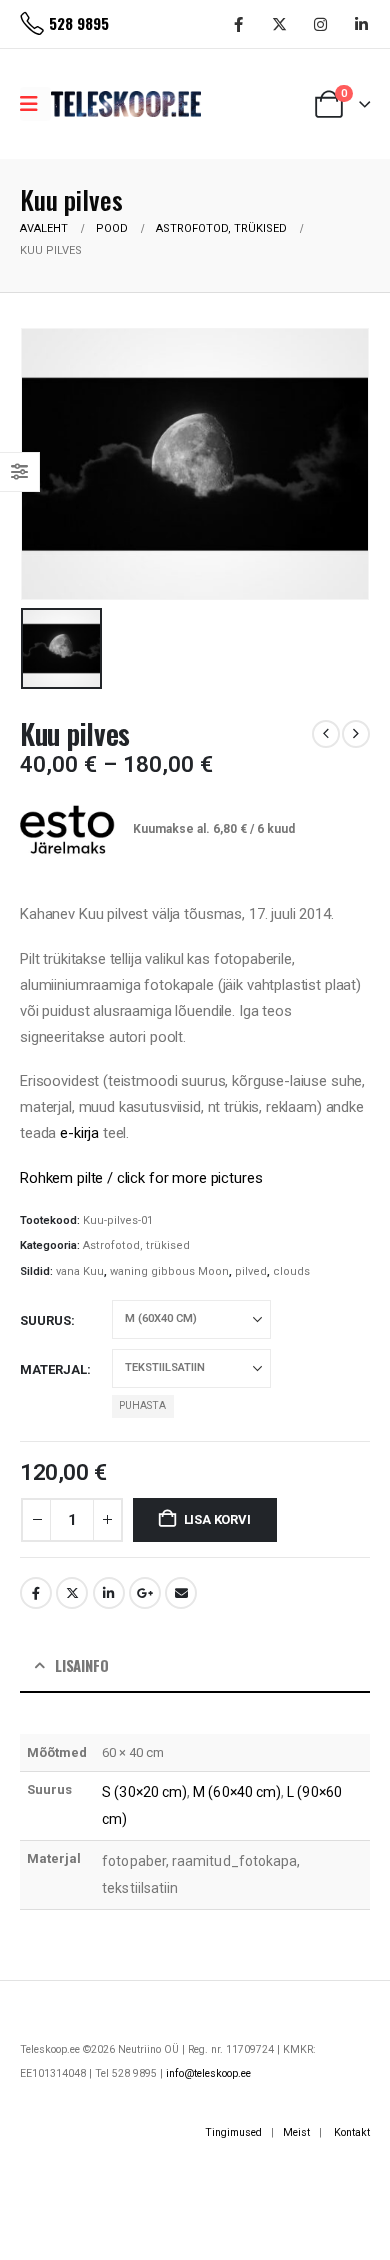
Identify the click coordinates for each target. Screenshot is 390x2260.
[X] (279, 24)
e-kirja (79, 1133)
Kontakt (352, 2132)
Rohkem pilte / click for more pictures (141, 1178)
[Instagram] (320, 24)
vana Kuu (80, 1271)
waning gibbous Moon (169, 1271)
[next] (356, 734)
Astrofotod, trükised (136, 1245)
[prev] (326, 734)
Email (181, 1593)
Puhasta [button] (142, 1405)
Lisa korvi (217, 1519)
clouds (291, 1271)
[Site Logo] (126, 103)
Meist (296, 2132)
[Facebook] (238, 24)
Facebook (36, 1593)
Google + (145, 1593)
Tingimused (233, 2132)
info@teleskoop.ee (208, 2073)
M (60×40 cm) (237, 1792)
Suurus (45, 1320)
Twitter (72, 1593)
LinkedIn (109, 1593)
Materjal (53, 1369)
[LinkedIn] (361, 24)
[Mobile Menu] (35, 104)
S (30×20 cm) (144, 1792)
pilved (251, 1271)
